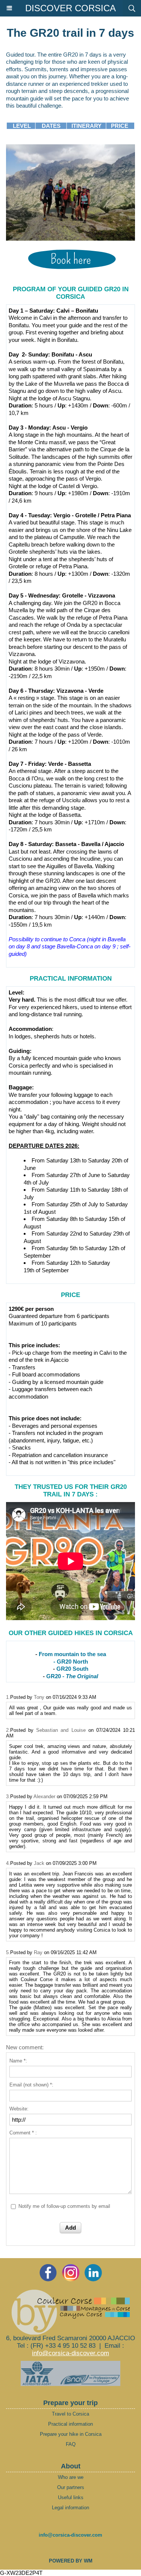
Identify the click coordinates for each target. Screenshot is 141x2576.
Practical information (70, 2424)
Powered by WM (71, 2561)
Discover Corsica (70, 8)
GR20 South (72, 1669)
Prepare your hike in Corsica (71, 2434)
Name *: (18, 2061)
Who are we (71, 2477)
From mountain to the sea (72, 1654)
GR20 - (72, 1676)
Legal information (70, 2508)
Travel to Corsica (70, 2414)
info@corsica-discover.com (70, 2353)
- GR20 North (71, 1662)
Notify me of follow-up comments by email (64, 2206)
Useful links (71, 2497)
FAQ (71, 2444)
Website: (19, 2109)
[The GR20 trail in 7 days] (70, 148)
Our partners (71, 2487)
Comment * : (23, 2133)
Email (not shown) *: (31, 2085)
